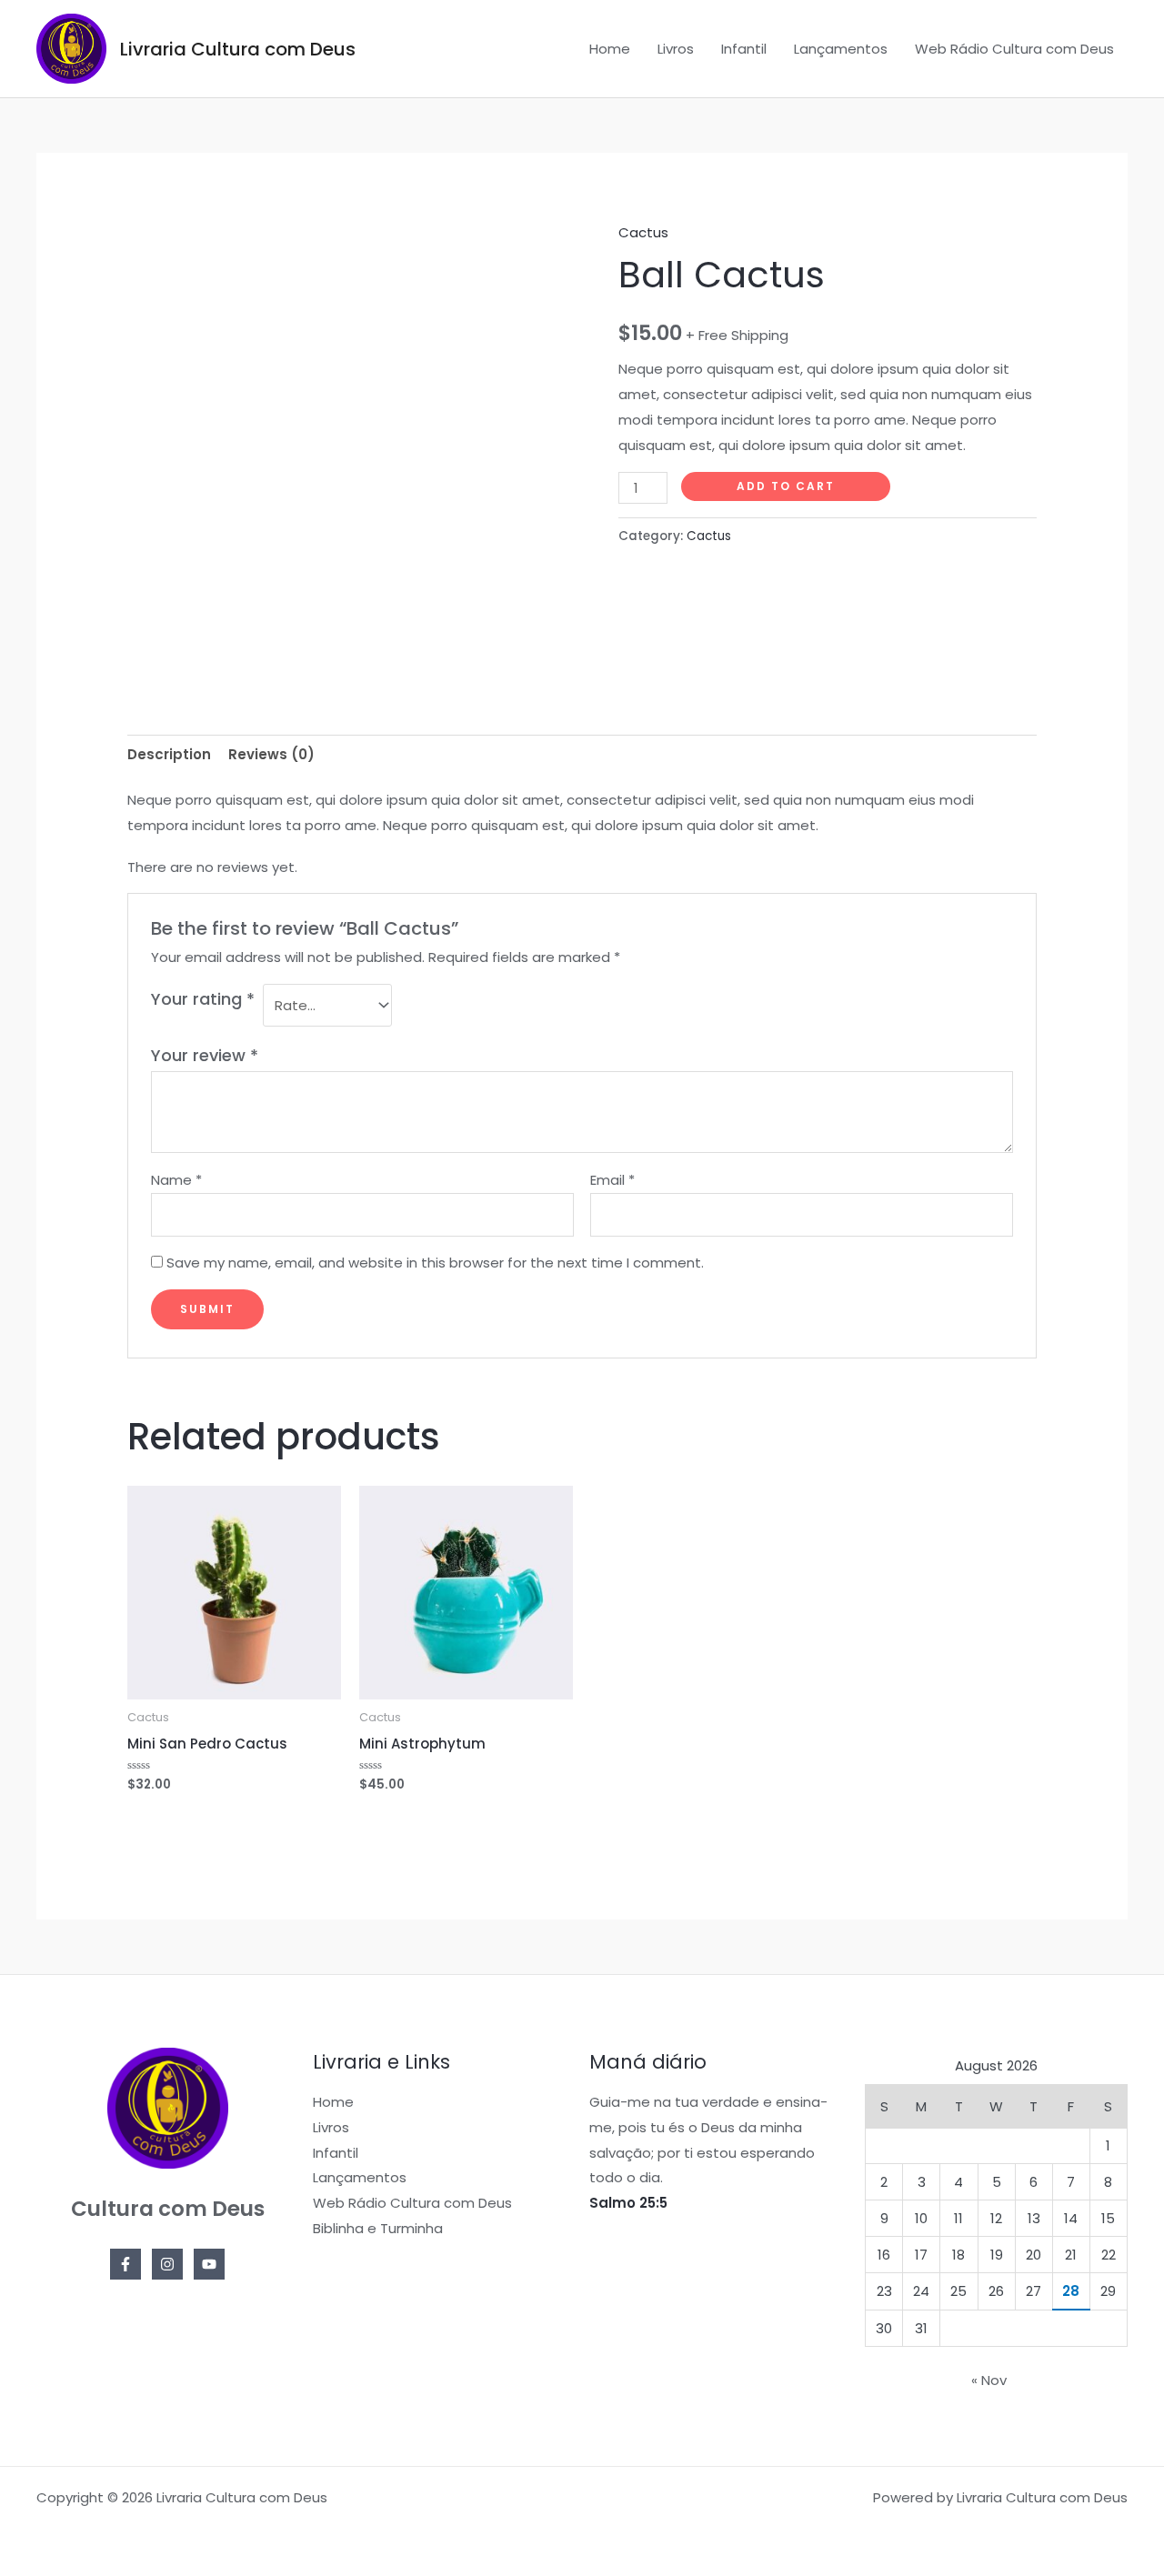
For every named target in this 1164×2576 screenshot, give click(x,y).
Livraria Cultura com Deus (238, 49)
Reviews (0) (271, 754)
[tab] (169, 754)
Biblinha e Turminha (378, 2228)
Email (612, 1180)
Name (176, 1180)
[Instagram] (167, 2264)
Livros (676, 49)
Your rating (203, 999)
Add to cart (786, 486)
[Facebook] (125, 2264)
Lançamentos (841, 49)
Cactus (643, 232)
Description (169, 754)
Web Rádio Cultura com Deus (1014, 49)
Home (610, 49)
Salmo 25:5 (628, 2203)
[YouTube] (209, 2264)
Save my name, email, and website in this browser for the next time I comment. (435, 1263)
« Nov (989, 2380)
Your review (205, 1055)
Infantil (744, 49)
